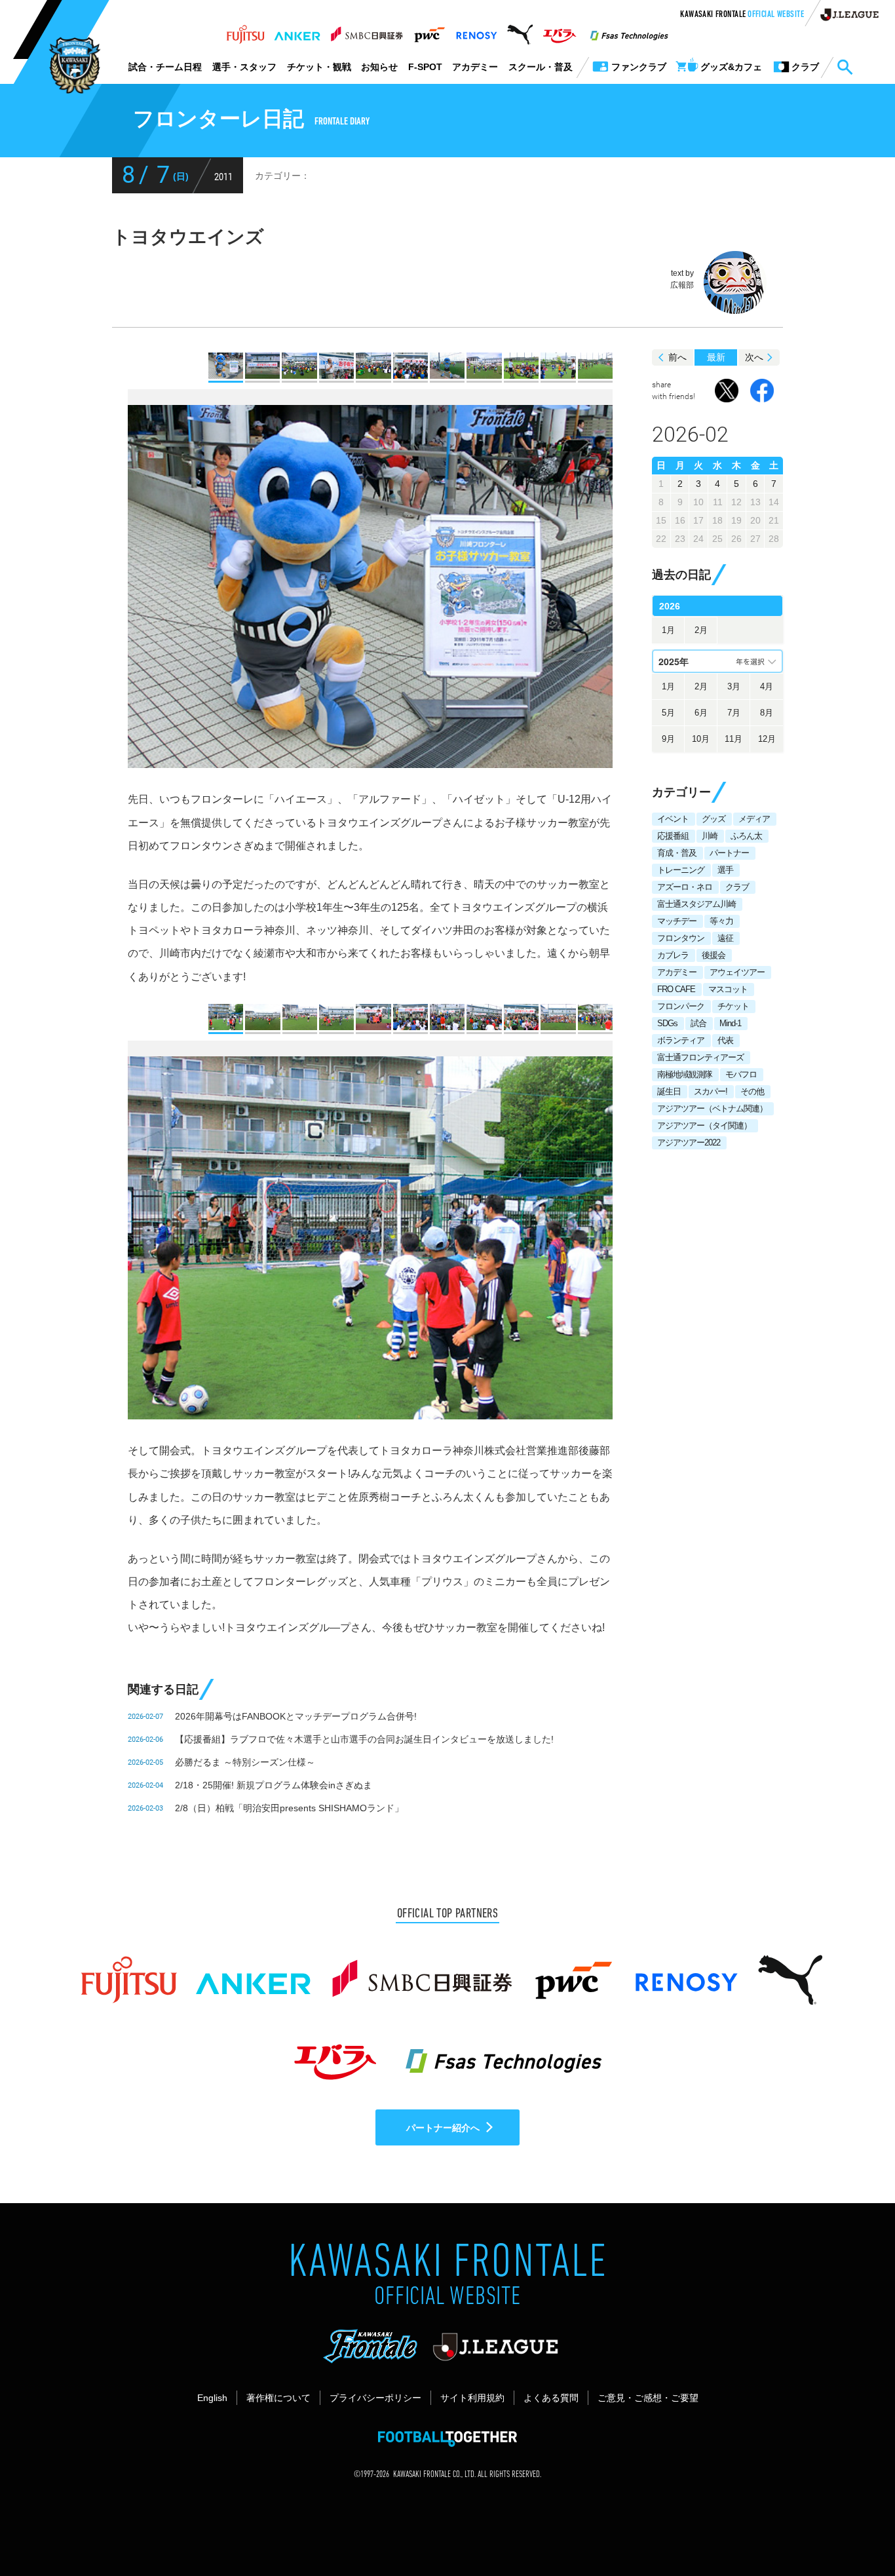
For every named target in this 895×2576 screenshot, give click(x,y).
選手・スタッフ (244, 67)
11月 (733, 739)
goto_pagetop (853, 2529)
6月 (701, 713)
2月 (701, 630)
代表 (725, 1040)
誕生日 (669, 1091)
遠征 (725, 938)
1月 (668, 630)
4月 (767, 686)
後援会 (714, 955)
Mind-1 (730, 1023)
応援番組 (673, 836)
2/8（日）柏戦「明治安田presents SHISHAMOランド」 (289, 1808)
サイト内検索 (845, 67)
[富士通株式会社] (245, 31)
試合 (698, 1023)
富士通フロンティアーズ (700, 1057)
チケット (733, 1006)
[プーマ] (520, 31)
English (212, 2398)
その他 (752, 1091)
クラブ (737, 887)
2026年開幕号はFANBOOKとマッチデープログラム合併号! (296, 1716)
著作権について (278, 2398)
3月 (734, 686)
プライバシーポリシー (375, 2398)
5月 (668, 713)
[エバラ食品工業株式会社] (559, 31)
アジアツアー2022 (689, 1143)
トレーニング (681, 870)
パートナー (729, 853)
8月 (767, 713)
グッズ (714, 819)
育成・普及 (677, 853)
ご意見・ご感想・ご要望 (648, 2398)
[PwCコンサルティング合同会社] (429, 31)
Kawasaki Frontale (742, 15)
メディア (754, 819)
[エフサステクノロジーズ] (629, 31)
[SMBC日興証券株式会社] (367, 31)
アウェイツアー (737, 972)
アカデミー (475, 67)
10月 (701, 739)
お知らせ (379, 67)
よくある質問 (551, 2398)
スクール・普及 (541, 67)
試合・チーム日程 (165, 67)
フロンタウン (681, 938)
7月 (734, 713)
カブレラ (673, 955)
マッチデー (677, 921)
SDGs (667, 1023)
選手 (725, 870)
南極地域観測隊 (685, 1074)
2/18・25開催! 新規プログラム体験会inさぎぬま (274, 1785)
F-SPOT (425, 67)
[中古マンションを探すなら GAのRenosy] (476, 31)
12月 (767, 739)
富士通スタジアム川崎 (696, 904)
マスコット (728, 989)
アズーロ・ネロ (685, 887)
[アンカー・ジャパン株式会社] (297, 31)
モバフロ (741, 1074)
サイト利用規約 (472, 2398)
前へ (677, 357)
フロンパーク (681, 1006)
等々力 (721, 921)
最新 (716, 357)
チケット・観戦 (319, 67)
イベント (673, 819)
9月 (668, 739)
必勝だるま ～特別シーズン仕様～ (245, 1762)
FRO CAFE (676, 989)
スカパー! (711, 1091)
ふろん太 (746, 836)
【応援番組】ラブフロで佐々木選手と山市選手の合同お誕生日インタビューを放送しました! (364, 1739)
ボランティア (681, 1040)
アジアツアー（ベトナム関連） (712, 1108)
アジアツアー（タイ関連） (704, 1125)
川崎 (710, 836)
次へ (754, 357)
